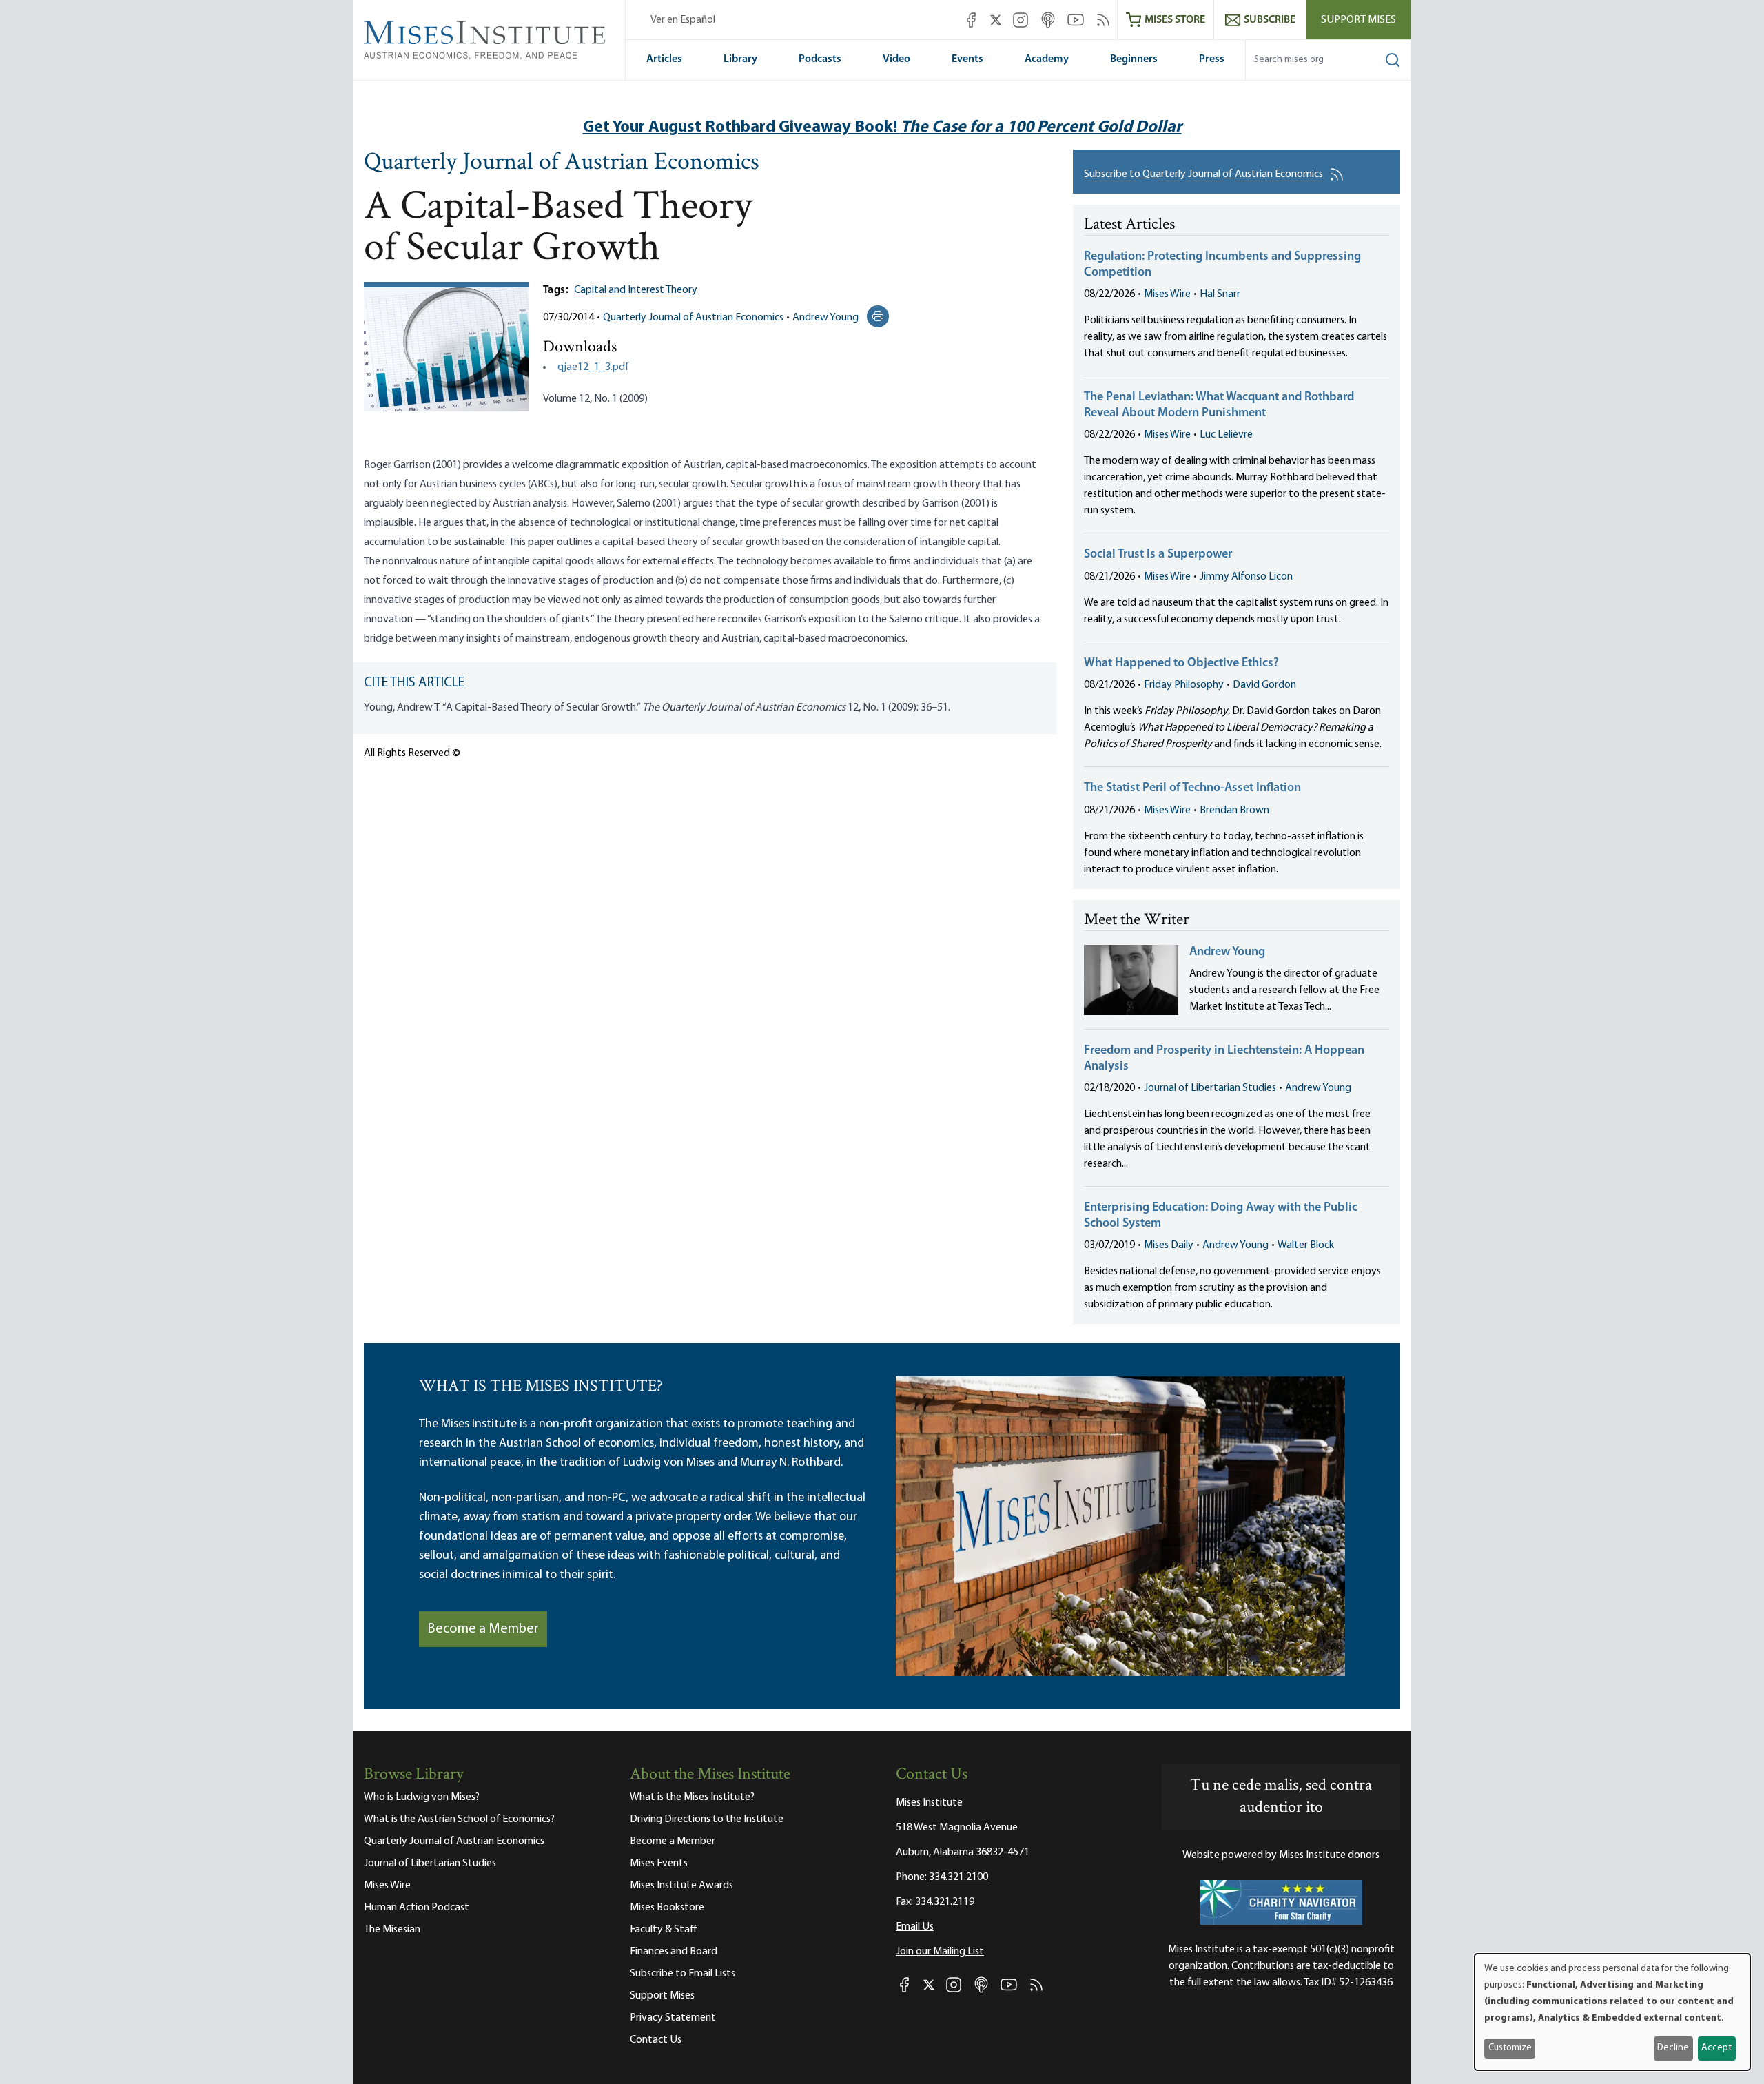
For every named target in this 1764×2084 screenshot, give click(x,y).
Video (896, 59)
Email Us (915, 1927)
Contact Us (656, 2040)
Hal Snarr (1220, 294)
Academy (1047, 59)
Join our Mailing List (940, 1952)
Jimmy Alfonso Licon (1246, 577)
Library (740, 59)
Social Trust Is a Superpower (1158, 555)
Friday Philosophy (1184, 685)
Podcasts (820, 59)
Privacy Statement (673, 2018)
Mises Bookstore (667, 1908)
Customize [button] (1510, 2048)
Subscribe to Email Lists (683, 1974)
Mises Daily (1169, 1245)
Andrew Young (825, 318)
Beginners (1134, 59)
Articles (664, 59)
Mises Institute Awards (681, 1886)
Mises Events (659, 1863)
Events (967, 59)
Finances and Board (674, 1952)
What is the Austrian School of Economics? (459, 1819)
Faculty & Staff (664, 1930)
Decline (1673, 2048)
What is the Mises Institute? (692, 1797)
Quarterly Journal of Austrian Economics (562, 163)
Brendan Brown (1234, 810)
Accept (1716, 2048)
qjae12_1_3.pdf (593, 367)
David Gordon (1264, 685)
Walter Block (1306, 1245)
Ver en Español (683, 20)
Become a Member (483, 1629)
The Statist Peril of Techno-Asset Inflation (1192, 788)
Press (1212, 59)
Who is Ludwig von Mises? (422, 1797)
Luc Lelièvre (1226, 435)
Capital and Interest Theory (636, 290)
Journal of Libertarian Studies (1210, 1088)
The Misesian (392, 1930)
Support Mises (1358, 20)
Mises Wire (1167, 294)
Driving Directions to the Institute (707, 1819)
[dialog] (1612, 2012)
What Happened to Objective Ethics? (1181, 664)
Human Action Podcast (417, 1908)
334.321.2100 (958, 1877)
